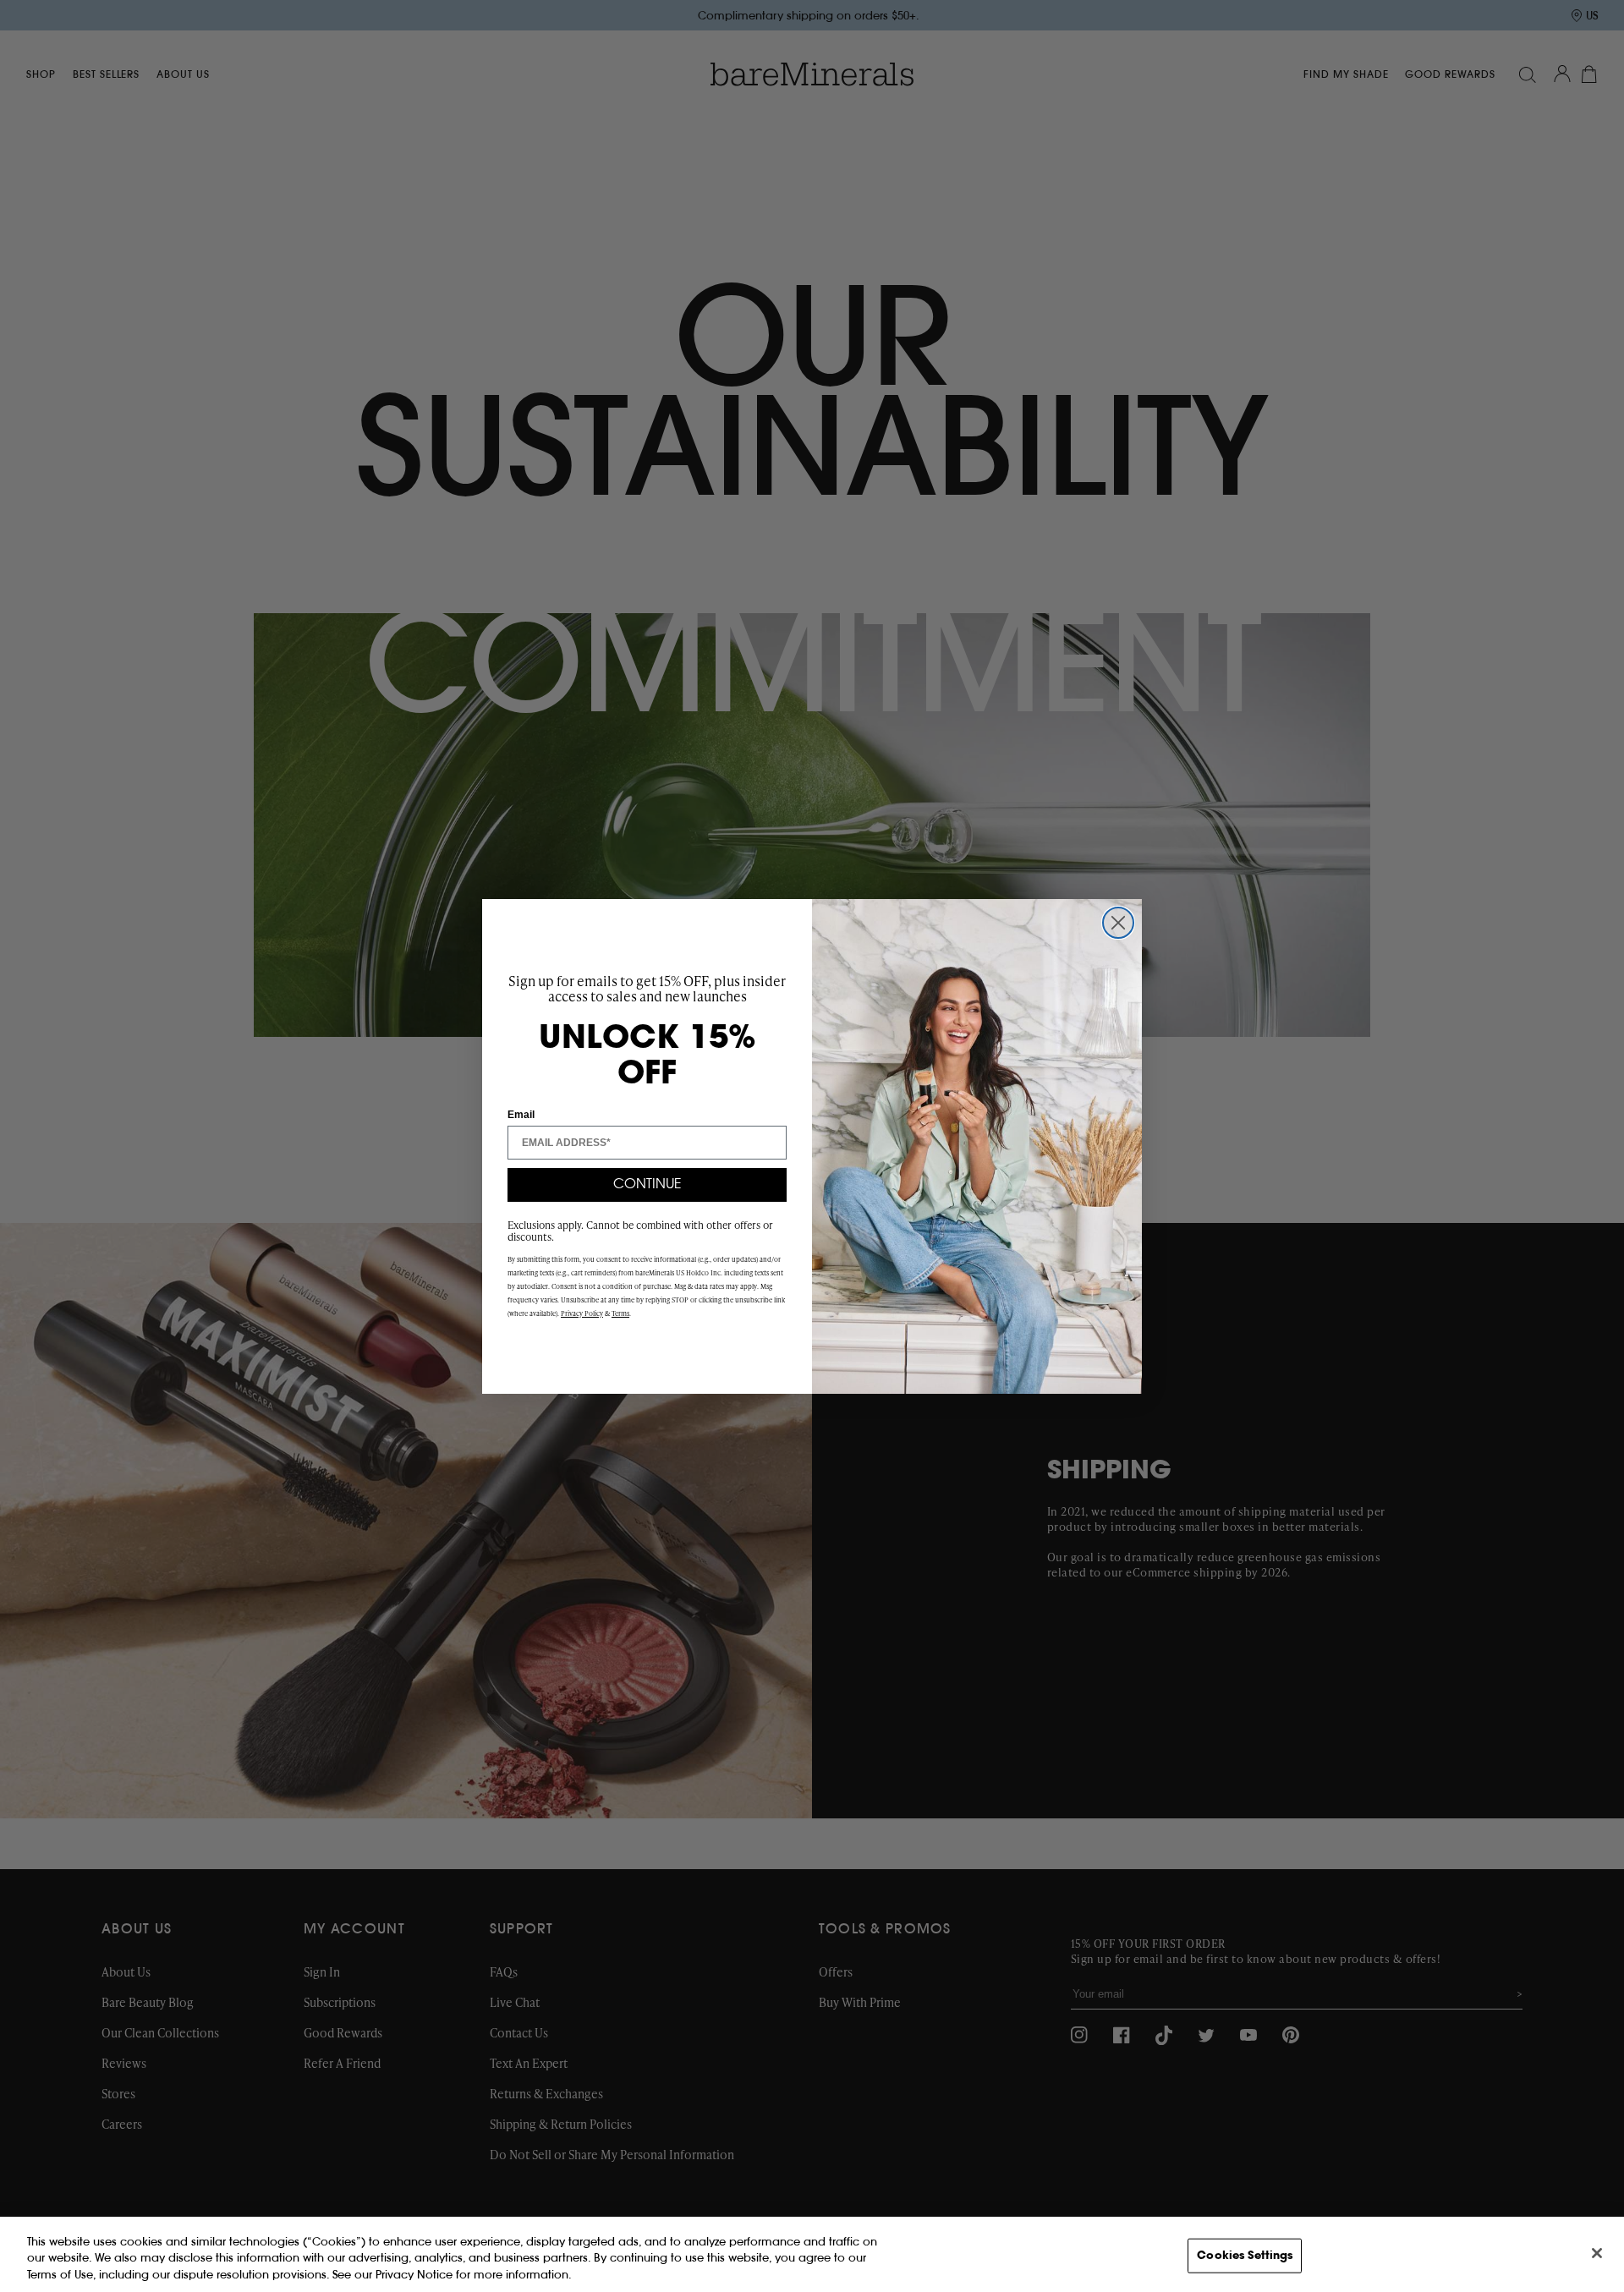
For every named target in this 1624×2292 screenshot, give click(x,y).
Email (521, 1115)
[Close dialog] (1118, 923)
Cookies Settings (1245, 2255)
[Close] (1597, 2253)
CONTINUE (647, 1185)
